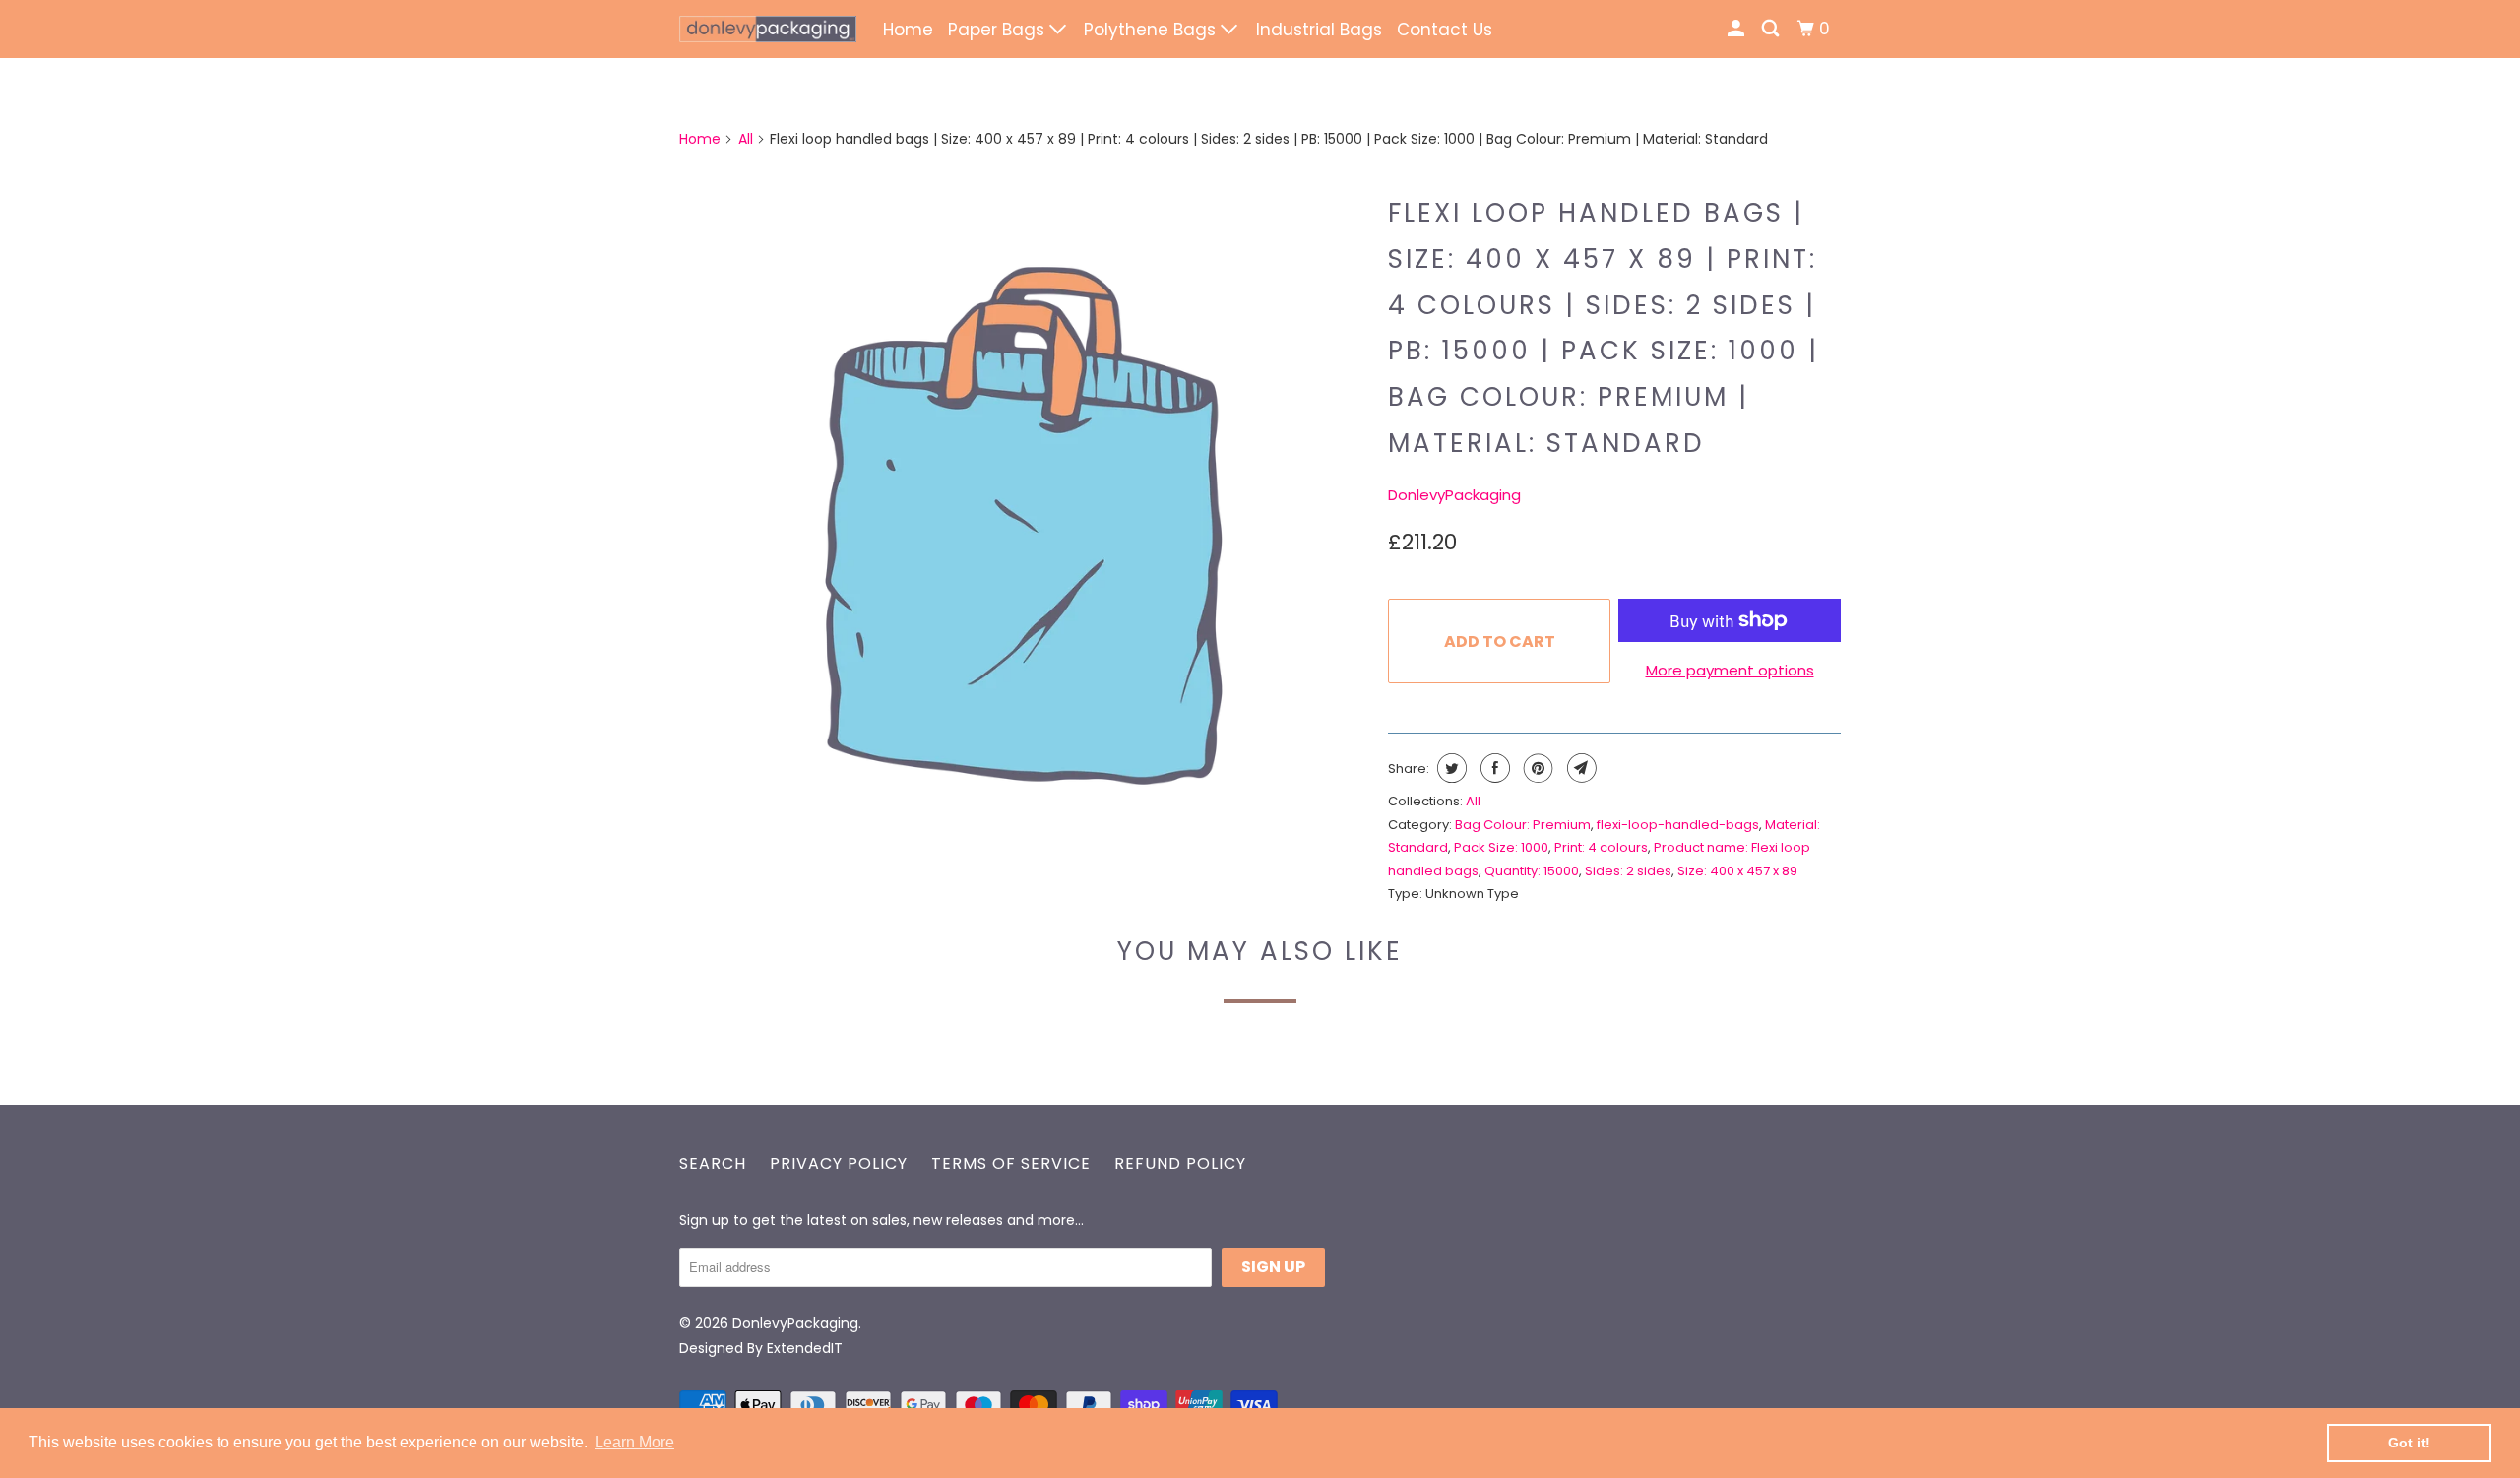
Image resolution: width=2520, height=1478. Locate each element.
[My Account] (1737, 29)
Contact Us (1445, 30)
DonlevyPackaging (1454, 495)
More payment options (1730, 670)
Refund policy (1180, 1163)
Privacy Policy (839, 1163)
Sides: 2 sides (1628, 871)
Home (908, 30)
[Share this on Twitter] (1449, 768)
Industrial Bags (1319, 30)
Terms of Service (1011, 1163)
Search (713, 1163)
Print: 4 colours (1601, 847)
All (746, 139)
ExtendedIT (805, 1348)
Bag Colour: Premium (1523, 825)
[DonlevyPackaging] (768, 29)
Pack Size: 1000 (1501, 847)
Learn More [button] (634, 1442)
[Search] (1772, 29)
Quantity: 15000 (1532, 871)
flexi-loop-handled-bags (1678, 825)
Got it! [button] (2409, 1443)
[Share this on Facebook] (1493, 768)
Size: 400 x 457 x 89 (1737, 871)
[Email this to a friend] (1579, 768)
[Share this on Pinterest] (1536, 768)
